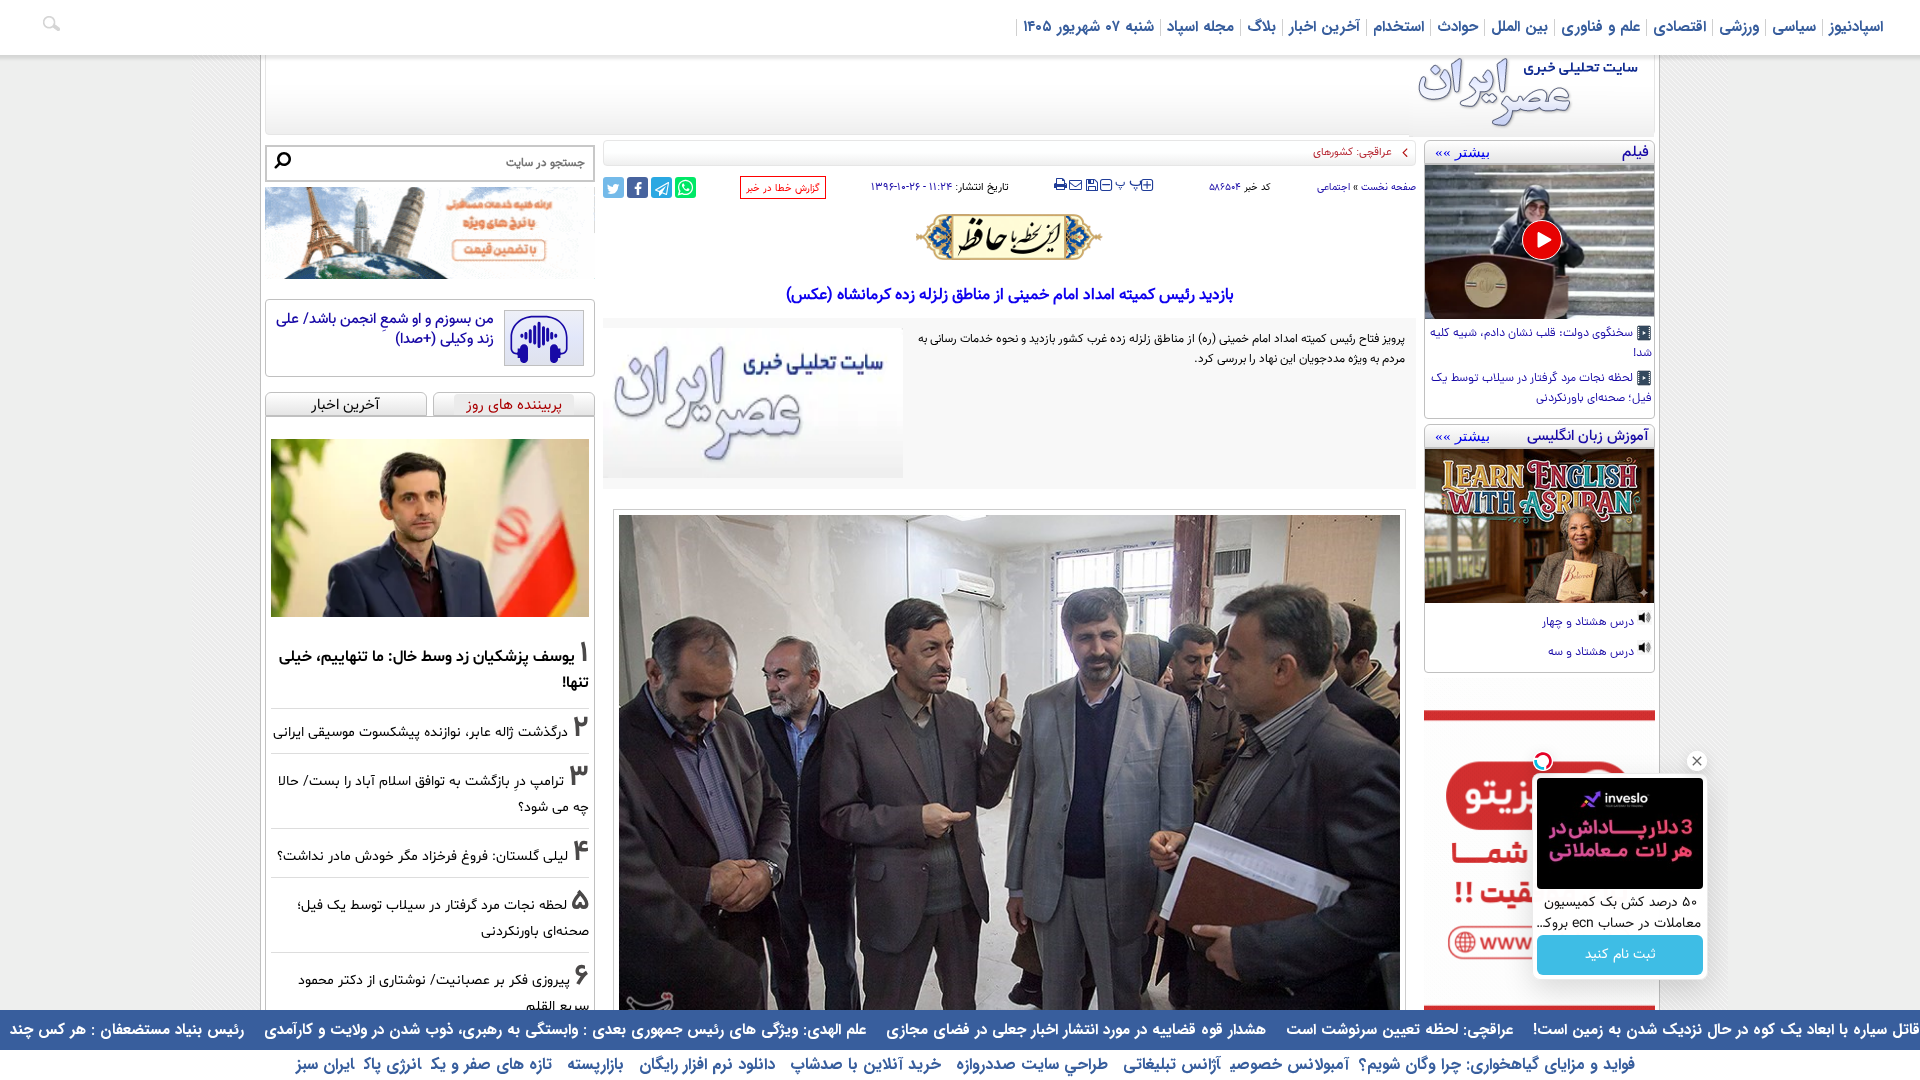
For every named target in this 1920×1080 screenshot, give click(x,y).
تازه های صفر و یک (491, 1064)
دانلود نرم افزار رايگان (704, 1064)
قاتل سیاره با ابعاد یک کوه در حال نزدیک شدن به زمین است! (1724, 1030)
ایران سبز (325, 1064)
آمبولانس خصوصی (1289, 1064)
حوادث (1457, 27)
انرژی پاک (392, 1064)
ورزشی (1739, 27)
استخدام (1398, 27)
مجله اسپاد (1200, 27)
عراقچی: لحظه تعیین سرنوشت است (1397, 1030)
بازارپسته (593, 1064)
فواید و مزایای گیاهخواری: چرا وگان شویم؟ (1497, 1064)
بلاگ (1261, 27)
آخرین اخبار (1324, 27)
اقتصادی (1679, 27)
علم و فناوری (1600, 27)
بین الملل (1519, 27)
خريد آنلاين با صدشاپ (863, 1064)
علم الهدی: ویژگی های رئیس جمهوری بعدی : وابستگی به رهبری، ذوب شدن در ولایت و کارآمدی (562, 1030)
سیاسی (1794, 27)
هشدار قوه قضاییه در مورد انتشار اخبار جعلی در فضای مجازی (1073, 1030)
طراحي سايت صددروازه (1029, 1064)
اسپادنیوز (1856, 27)
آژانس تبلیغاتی (1169, 1064)
